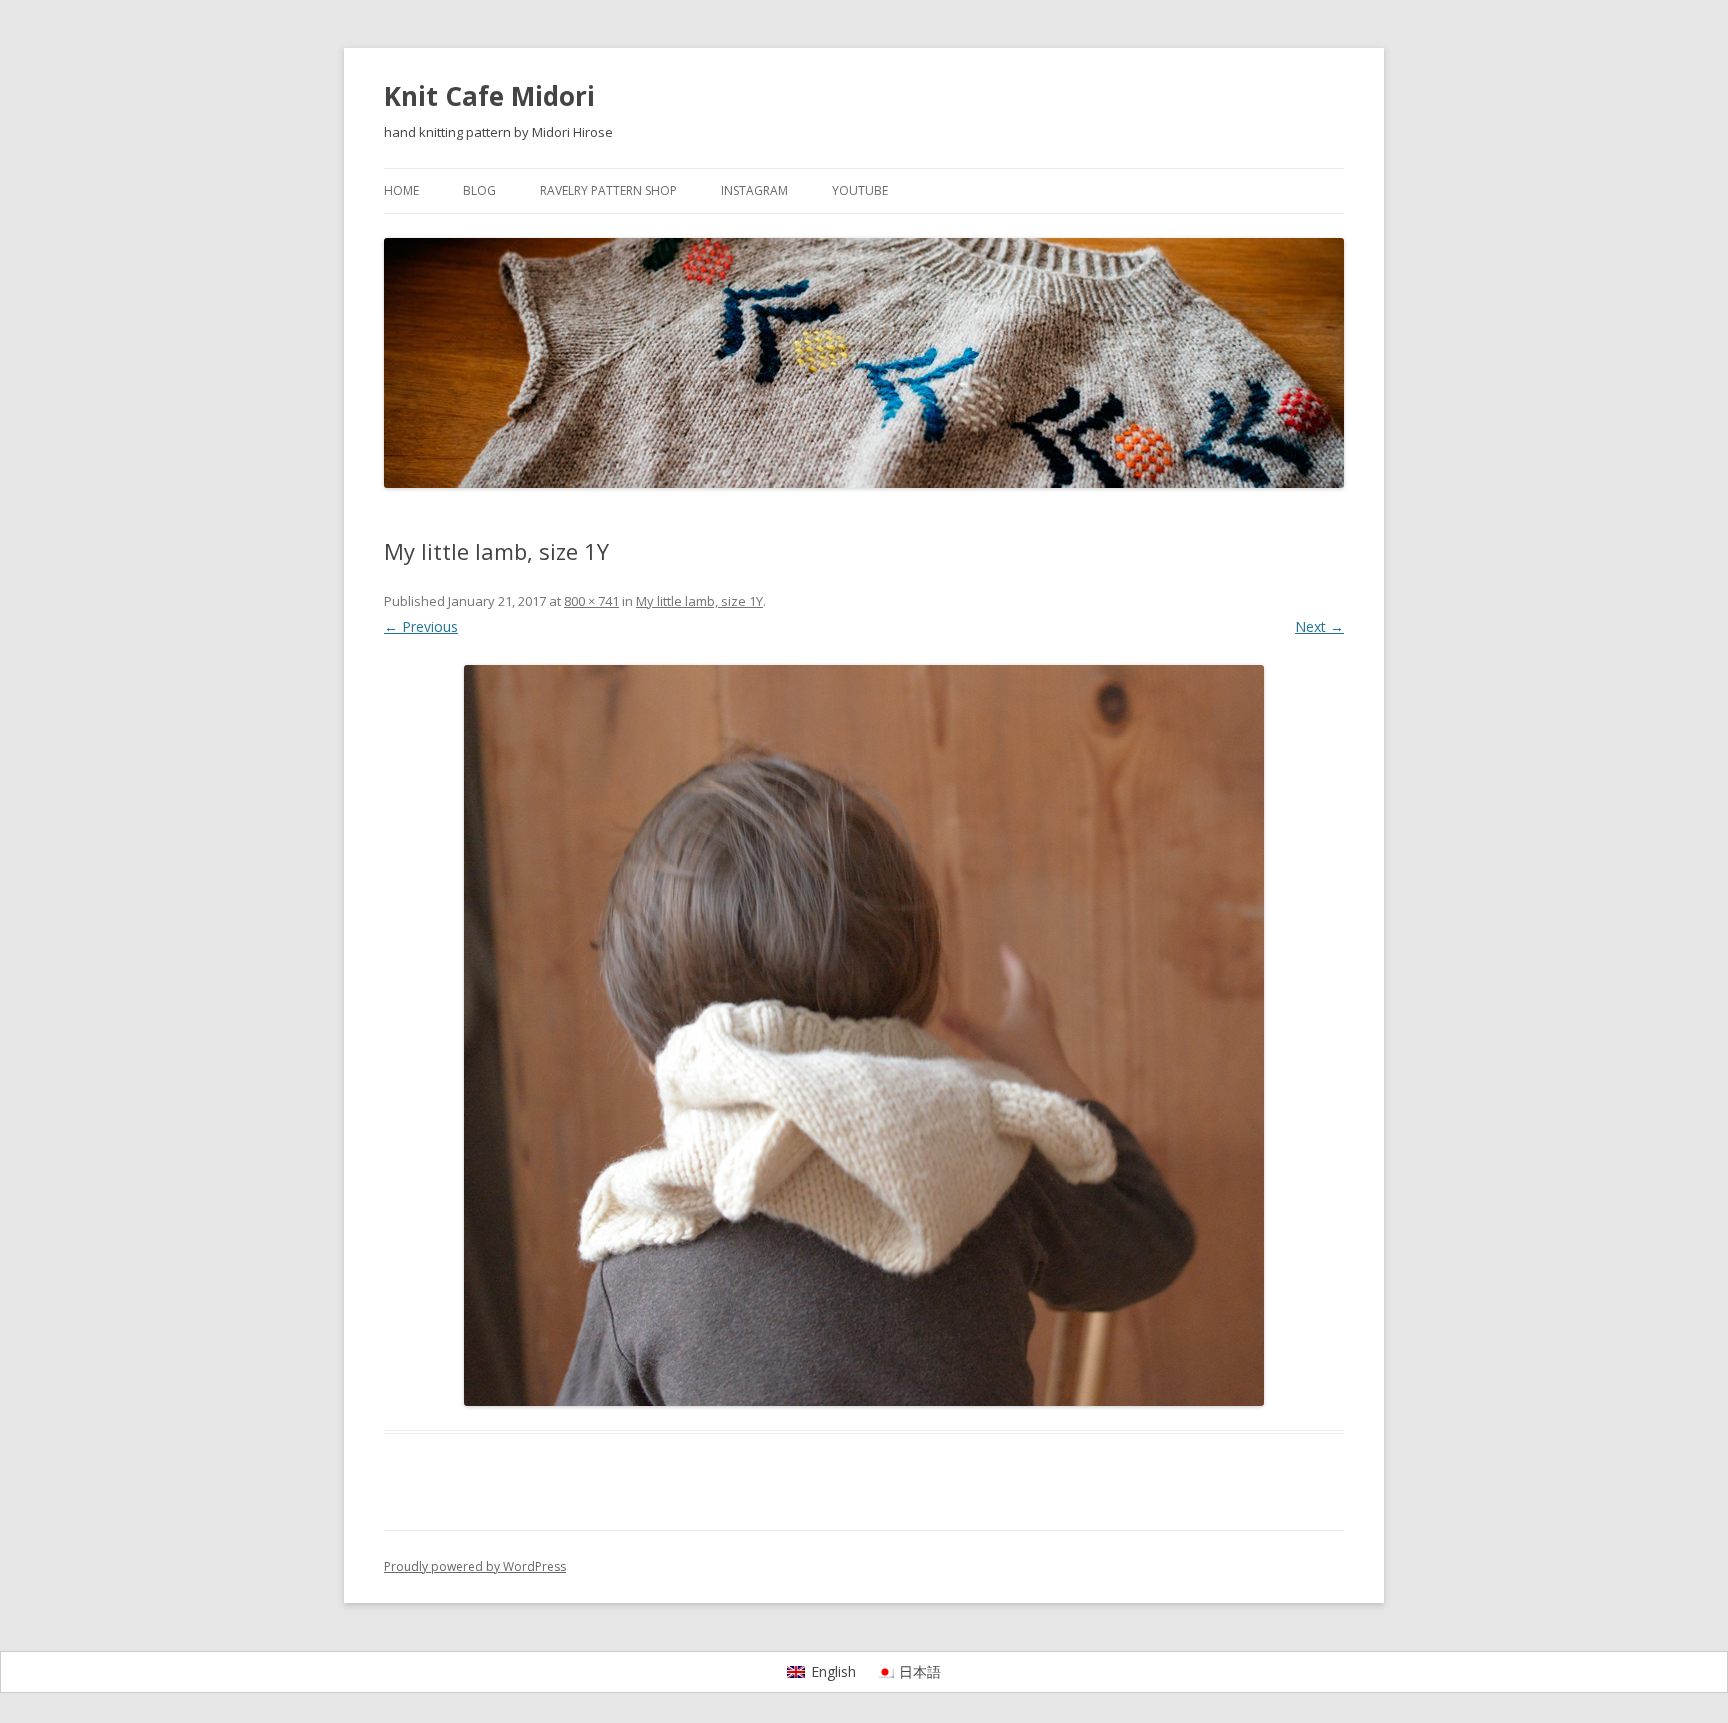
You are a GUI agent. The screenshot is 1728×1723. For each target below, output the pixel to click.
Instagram (754, 190)
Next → (1319, 626)
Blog (479, 190)
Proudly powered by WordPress (475, 1566)
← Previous (421, 626)
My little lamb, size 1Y (699, 601)
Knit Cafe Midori (489, 96)
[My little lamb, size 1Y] (864, 1035)
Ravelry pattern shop (608, 190)
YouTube (860, 190)
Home (401, 190)
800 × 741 (591, 601)
